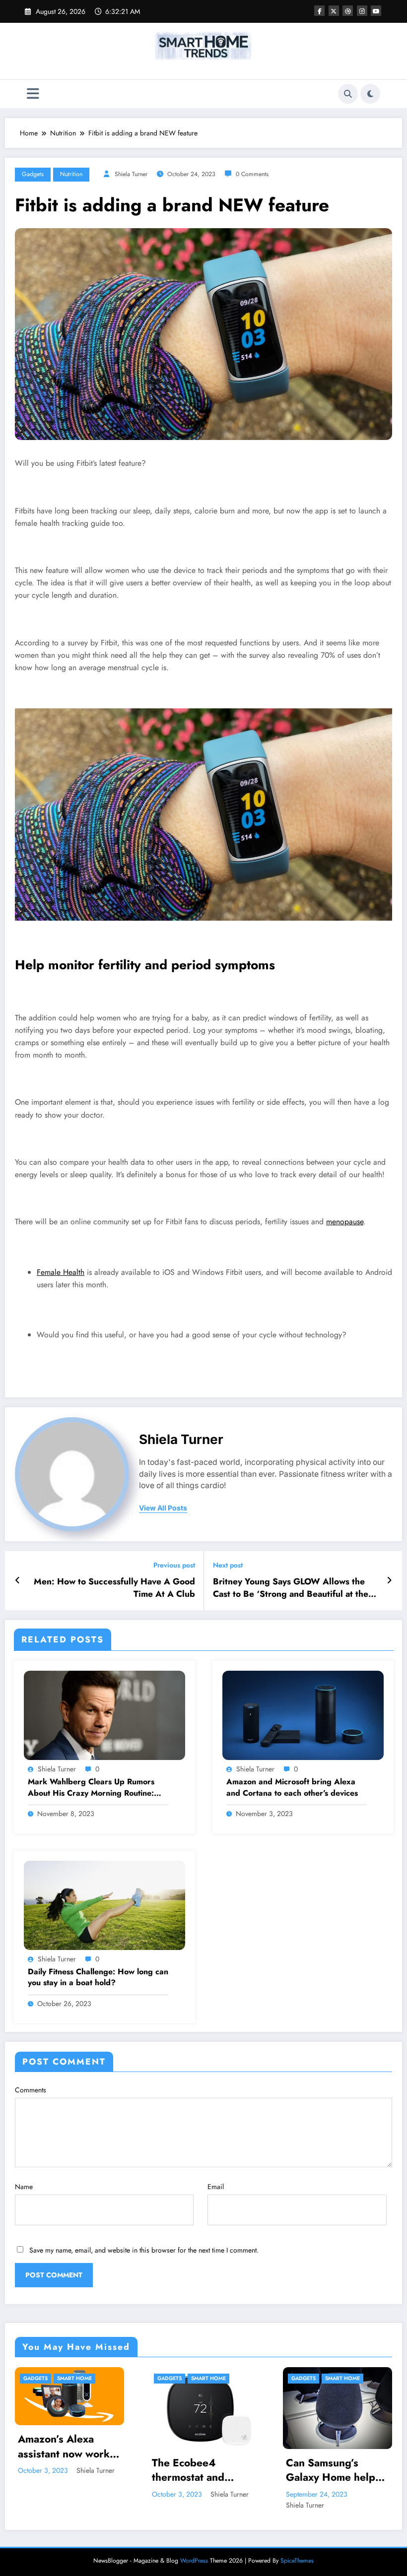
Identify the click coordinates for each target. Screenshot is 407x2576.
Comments (31, 2090)
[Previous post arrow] (18, 1580)
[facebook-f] (319, 11)
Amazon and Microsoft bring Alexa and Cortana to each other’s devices (292, 1787)
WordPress (194, 2561)
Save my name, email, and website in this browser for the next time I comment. (144, 2250)
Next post (228, 1565)
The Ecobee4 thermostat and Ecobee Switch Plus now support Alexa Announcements (54, 2471)
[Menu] (33, 94)
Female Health (61, 1272)
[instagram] (362, 11)
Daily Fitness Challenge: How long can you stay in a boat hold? (98, 1977)
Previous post (174, 1565)
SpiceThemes (297, 2561)
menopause (345, 1222)
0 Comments (252, 174)
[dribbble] (348, 11)
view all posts (163, 1508)
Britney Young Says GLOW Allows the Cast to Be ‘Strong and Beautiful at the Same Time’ (291, 1588)
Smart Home (64, 2378)
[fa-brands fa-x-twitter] (334, 11)
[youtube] (376, 11)
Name (24, 2187)
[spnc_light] (370, 94)
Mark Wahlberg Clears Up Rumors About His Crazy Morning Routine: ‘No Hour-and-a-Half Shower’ (91, 1788)
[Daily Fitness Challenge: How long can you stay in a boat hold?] (104, 1904)
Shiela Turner (131, 174)
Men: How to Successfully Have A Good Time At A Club (114, 1588)
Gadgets (33, 174)
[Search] (348, 94)
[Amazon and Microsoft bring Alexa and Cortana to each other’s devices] (303, 1714)
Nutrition (71, 174)
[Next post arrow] (389, 1580)
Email (216, 2187)
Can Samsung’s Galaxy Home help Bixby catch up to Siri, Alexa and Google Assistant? (186, 2471)
